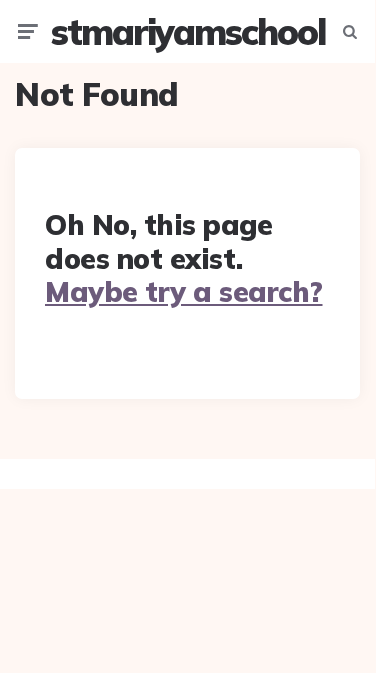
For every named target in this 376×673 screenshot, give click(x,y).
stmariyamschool (188, 31)
